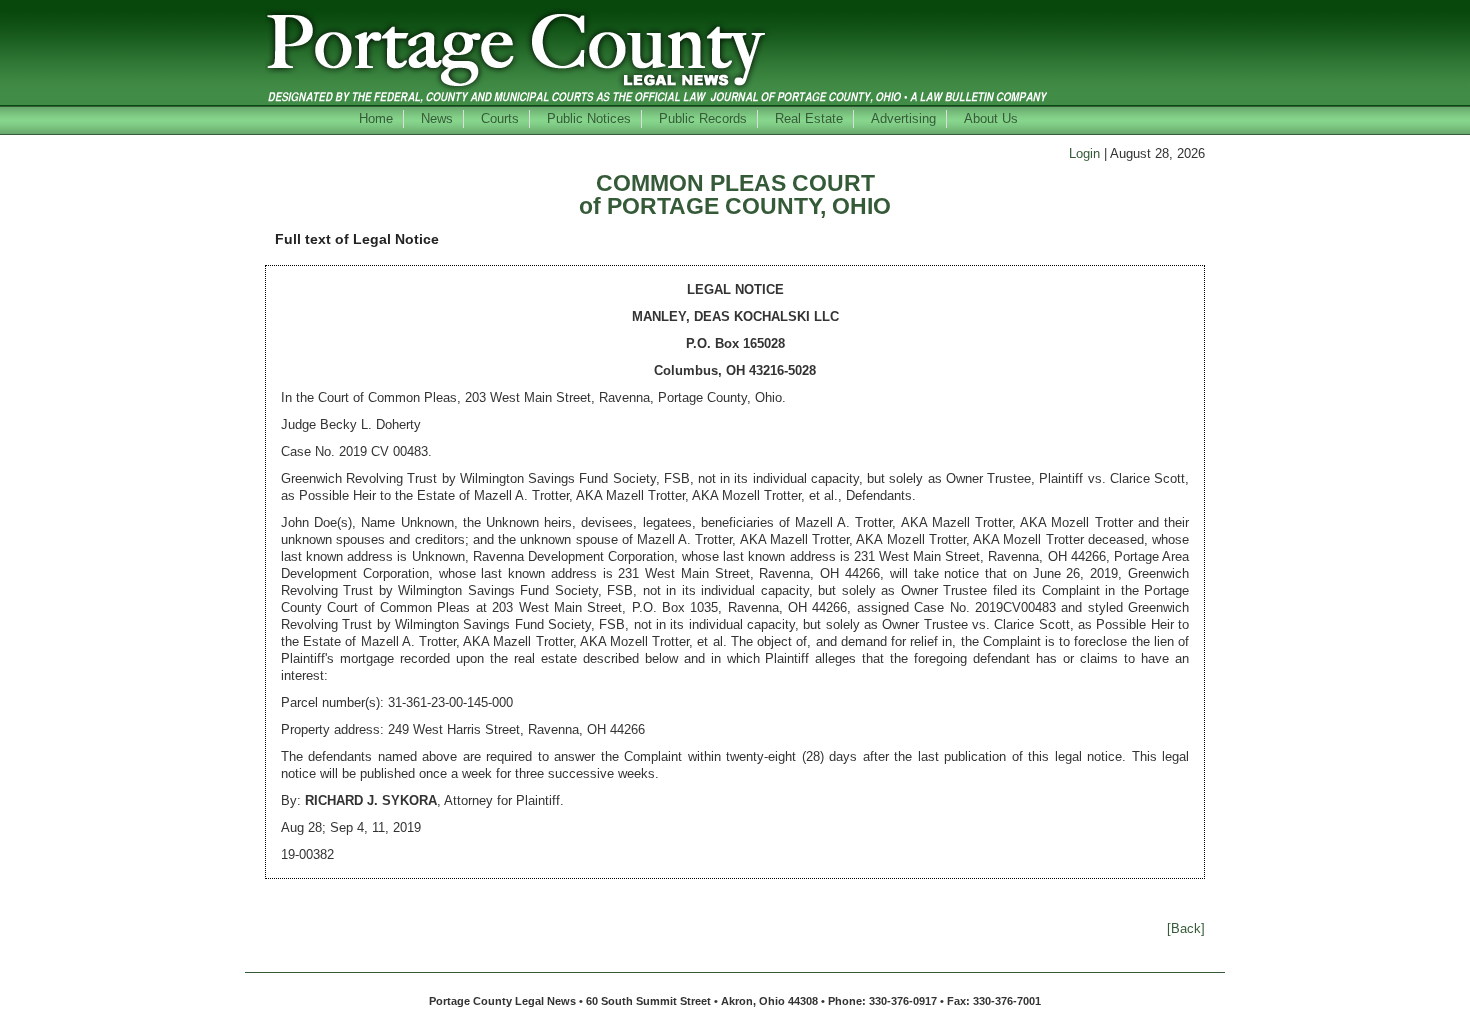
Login (1084, 153)
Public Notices (589, 118)
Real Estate (809, 118)
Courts (500, 118)
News (437, 118)
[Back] (1186, 928)
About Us (991, 118)
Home (376, 118)
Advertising (903, 118)
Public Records (703, 118)
